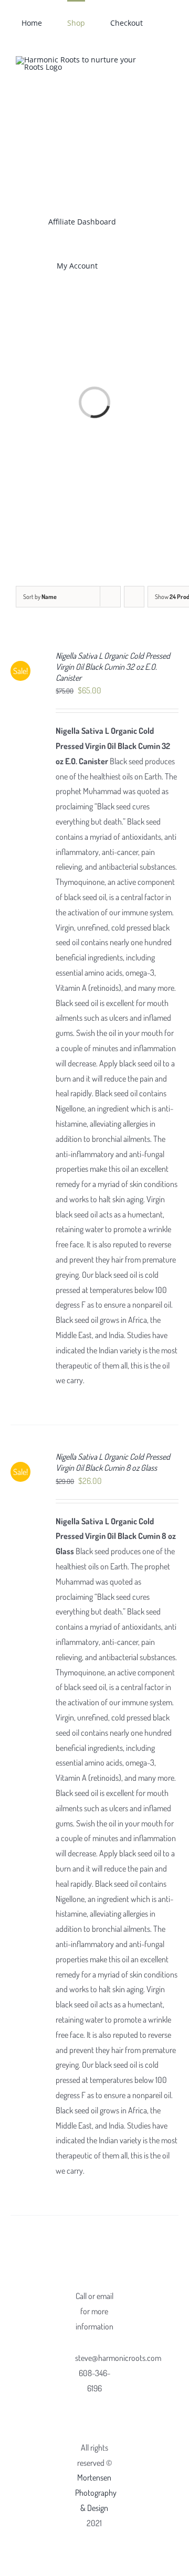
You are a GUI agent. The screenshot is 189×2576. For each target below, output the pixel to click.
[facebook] (86, 2409)
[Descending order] (134, 597)
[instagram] (94, 2428)
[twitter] (103, 2409)
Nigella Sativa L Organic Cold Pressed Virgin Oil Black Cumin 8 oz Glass (113, 1462)
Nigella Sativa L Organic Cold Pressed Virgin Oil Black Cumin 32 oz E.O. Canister (113, 667)
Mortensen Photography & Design (96, 2493)
